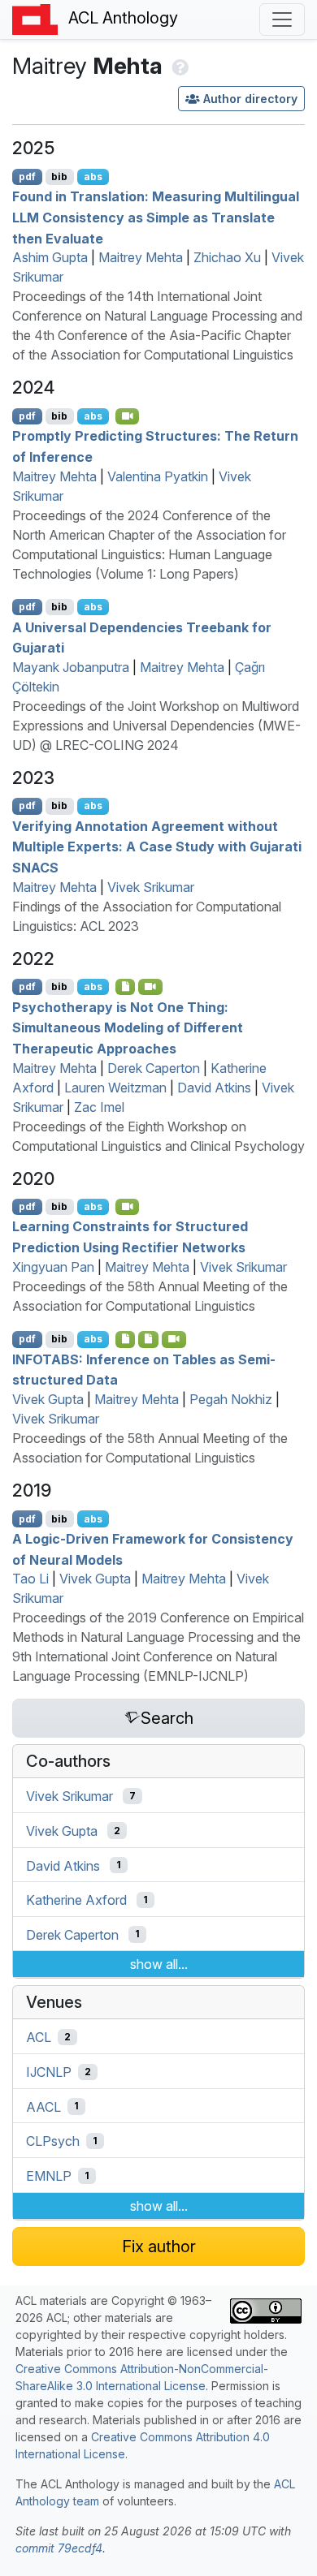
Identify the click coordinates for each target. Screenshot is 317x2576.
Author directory (250, 99)
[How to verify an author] (178, 66)
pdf (27, 177)
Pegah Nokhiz (231, 1399)
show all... (159, 1964)
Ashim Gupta (50, 257)
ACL (39, 2037)
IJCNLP (49, 2072)
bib (59, 177)
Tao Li (30, 1579)
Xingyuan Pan (53, 1267)
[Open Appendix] (126, 987)
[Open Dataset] (148, 1339)
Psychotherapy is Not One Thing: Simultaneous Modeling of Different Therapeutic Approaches (128, 1027)
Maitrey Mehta (141, 257)
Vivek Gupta (48, 1399)
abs (93, 177)
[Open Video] (128, 416)
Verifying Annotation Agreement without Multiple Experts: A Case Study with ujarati (157, 846)
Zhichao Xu (227, 257)
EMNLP (49, 2176)
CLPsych (53, 2141)
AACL (43, 2106)
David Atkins (214, 1088)
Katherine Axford (76, 1900)
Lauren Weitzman (115, 1088)
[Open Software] (126, 1339)
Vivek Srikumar (151, 887)
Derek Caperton (154, 1068)
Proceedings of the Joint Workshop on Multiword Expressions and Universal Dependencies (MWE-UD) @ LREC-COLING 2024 (156, 726)
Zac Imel (99, 1107)
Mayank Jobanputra (71, 667)
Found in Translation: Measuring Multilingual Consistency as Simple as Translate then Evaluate (156, 217)
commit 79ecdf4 (59, 2548)
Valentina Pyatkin (158, 476)
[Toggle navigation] (282, 19)
